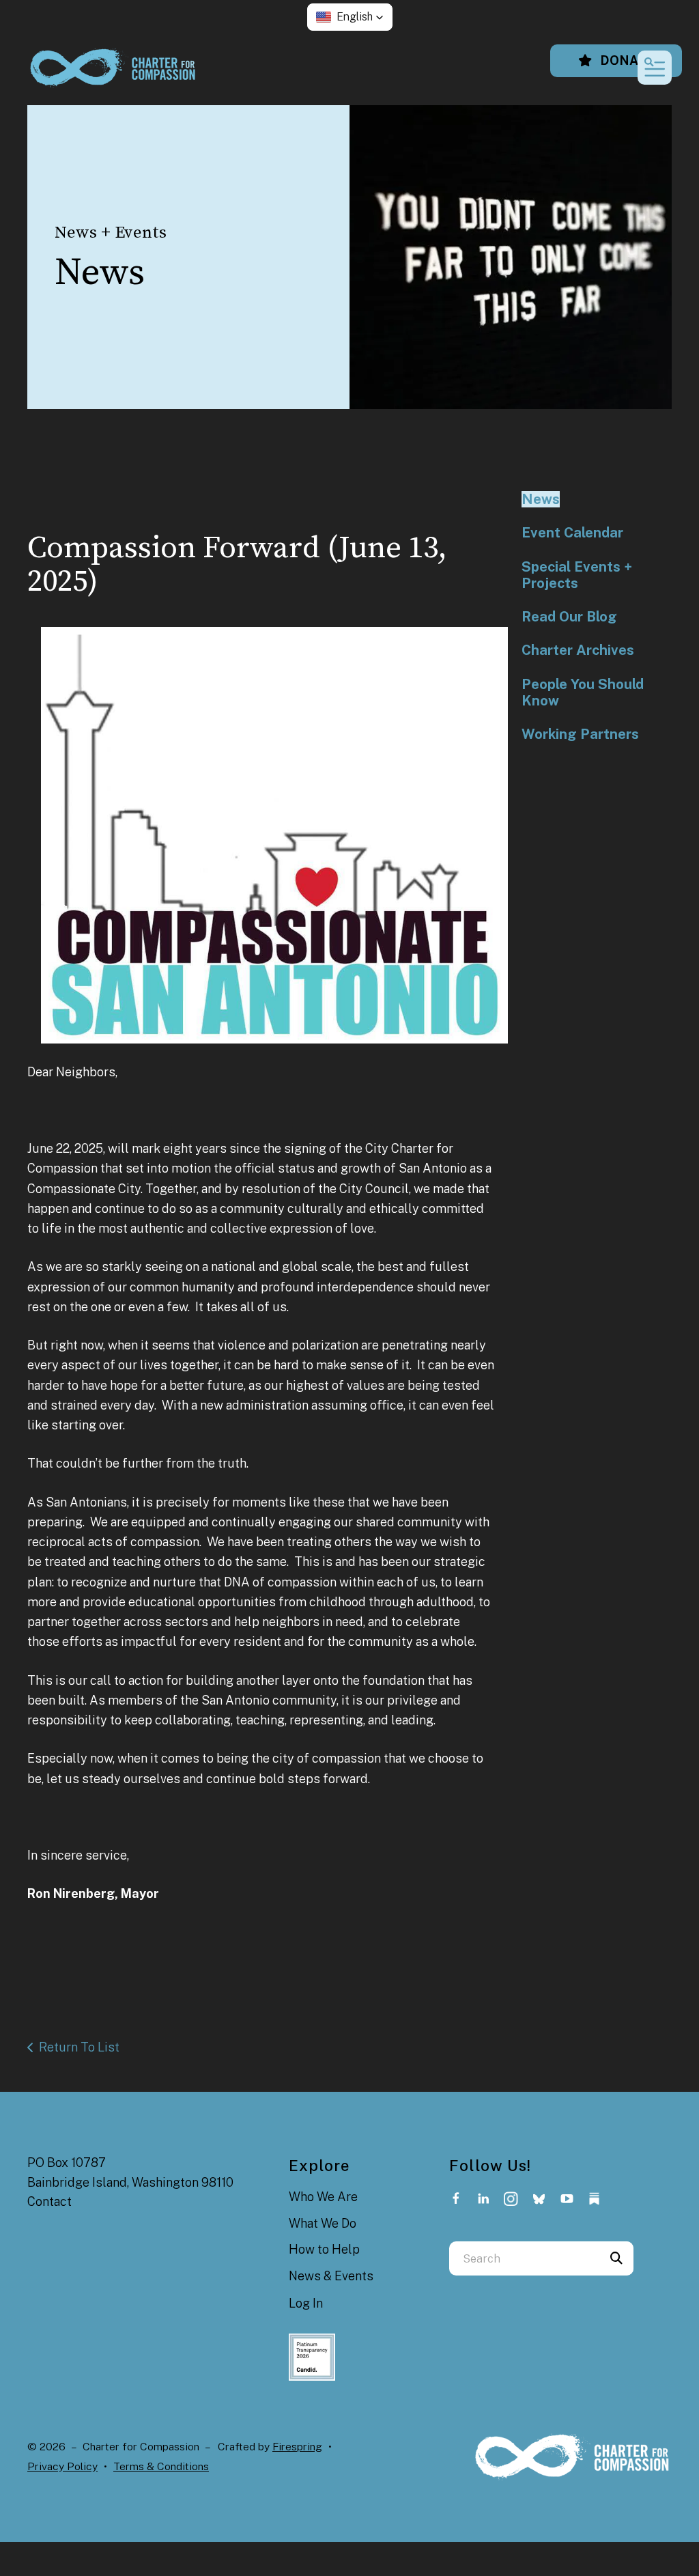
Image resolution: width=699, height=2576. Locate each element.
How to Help (324, 2249)
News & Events (331, 2276)
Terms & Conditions (161, 2466)
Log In (306, 2303)
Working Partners (580, 734)
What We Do (323, 2223)
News (541, 499)
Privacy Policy (62, 2466)
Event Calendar (572, 533)
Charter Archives (578, 650)
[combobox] (524, 2258)
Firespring (297, 2447)
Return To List (79, 2047)
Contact (49, 2201)
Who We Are (323, 2197)
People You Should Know (583, 692)
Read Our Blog (569, 617)
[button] (350, 17)
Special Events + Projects (577, 575)
